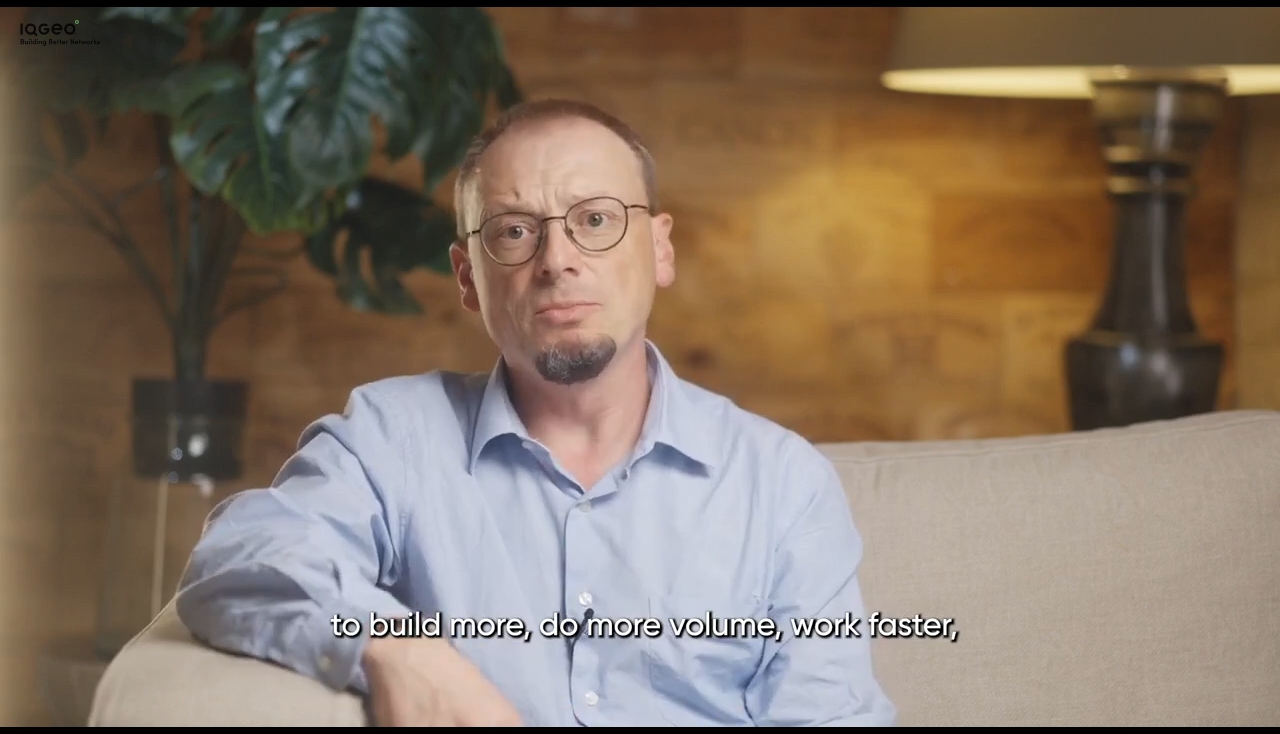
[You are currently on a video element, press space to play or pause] (640, 367)
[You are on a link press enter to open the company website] (60, 33)
